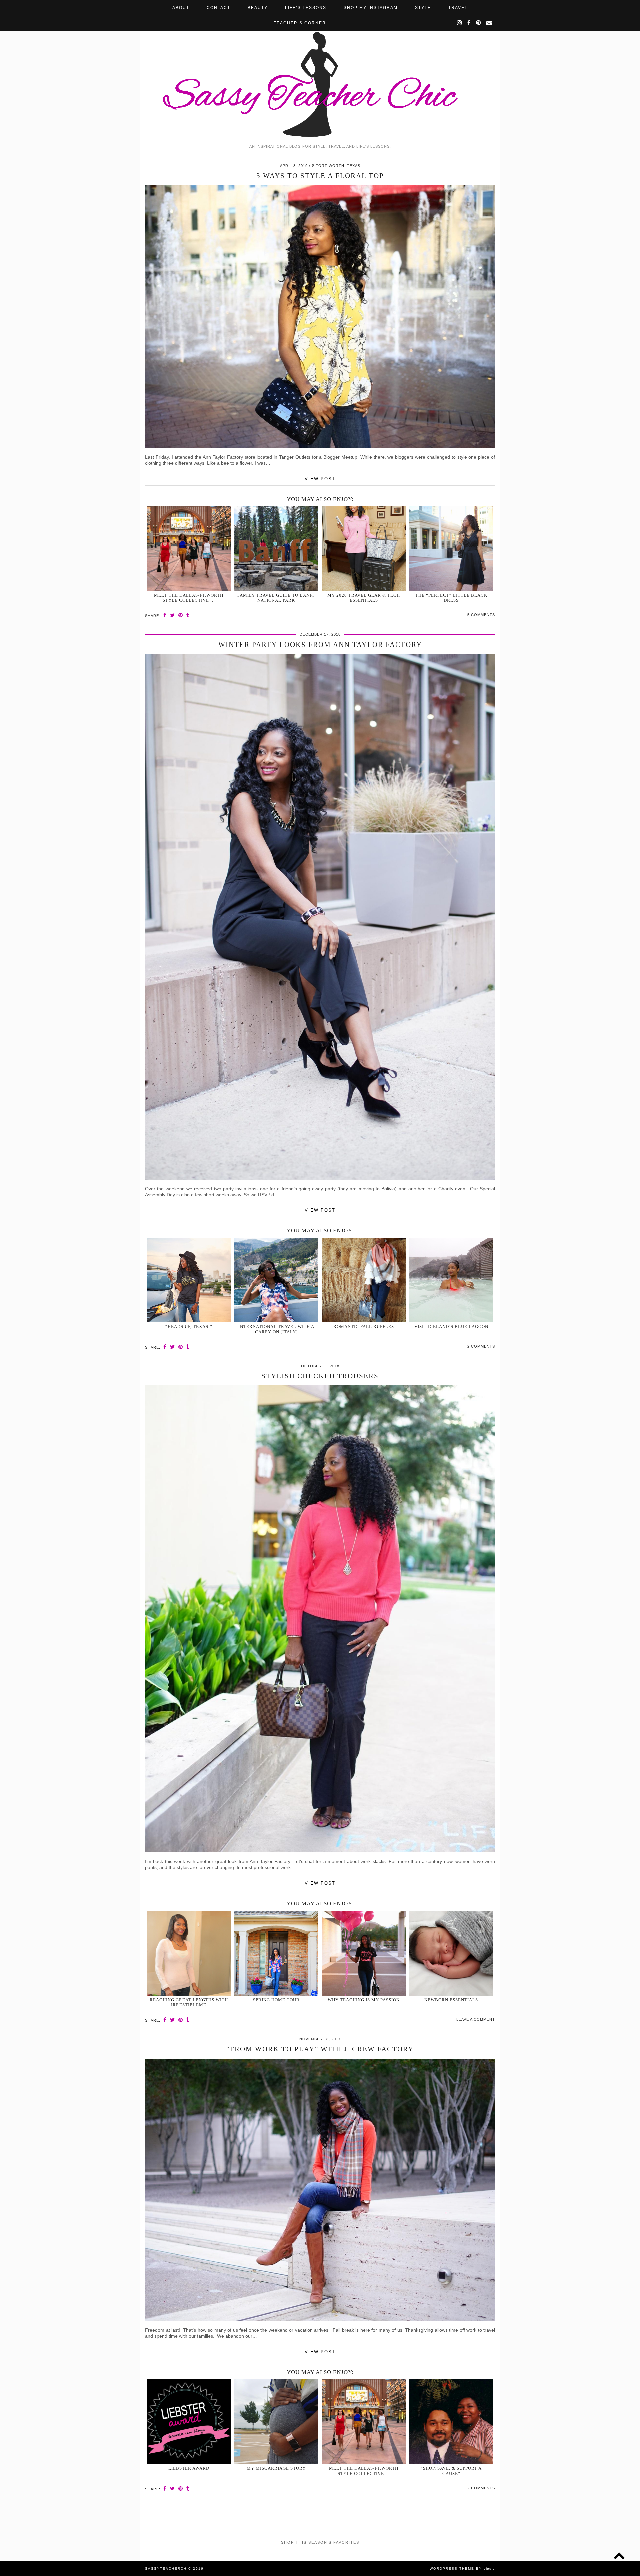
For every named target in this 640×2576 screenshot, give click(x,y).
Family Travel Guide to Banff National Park (276, 598)
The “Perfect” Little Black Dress (451, 598)
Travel (458, 8)
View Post (320, 479)
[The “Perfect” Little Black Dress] (451, 549)
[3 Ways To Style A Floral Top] (320, 446)
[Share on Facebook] (165, 615)
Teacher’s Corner (300, 23)
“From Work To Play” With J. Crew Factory (320, 2049)
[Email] (489, 23)
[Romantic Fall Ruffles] (364, 1280)
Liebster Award (189, 2468)
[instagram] (460, 23)
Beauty (258, 8)
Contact (218, 8)
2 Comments (481, 1346)
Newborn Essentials (451, 2000)
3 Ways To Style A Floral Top (320, 176)
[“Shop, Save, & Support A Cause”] (451, 2422)
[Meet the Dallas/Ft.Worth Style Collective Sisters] (189, 549)
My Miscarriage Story (276, 2468)
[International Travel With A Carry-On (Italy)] (276, 1280)
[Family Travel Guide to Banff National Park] (276, 549)
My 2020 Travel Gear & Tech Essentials (364, 598)
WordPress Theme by (462, 2568)
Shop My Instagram (371, 8)
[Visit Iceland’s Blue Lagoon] (451, 1280)
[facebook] (469, 23)
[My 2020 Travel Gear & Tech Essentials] (364, 549)
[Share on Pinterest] (181, 615)
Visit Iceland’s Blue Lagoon (451, 1327)
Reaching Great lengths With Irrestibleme (189, 2002)
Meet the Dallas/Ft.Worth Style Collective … (189, 598)
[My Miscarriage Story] (276, 2422)
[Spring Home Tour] (276, 1953)
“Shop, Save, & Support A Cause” (451, 2471)
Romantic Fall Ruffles (364, 1327)
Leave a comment (476, 2019)
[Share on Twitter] (172, 615)
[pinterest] (479, 23)
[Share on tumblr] (188, 615)
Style (423, 8)
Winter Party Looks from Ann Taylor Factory (320, 645)
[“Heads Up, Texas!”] (189, 1280)
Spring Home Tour (276, 2000)
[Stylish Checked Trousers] (320, 1851)
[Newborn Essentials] (451, 1953)
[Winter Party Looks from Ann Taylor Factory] (320, 1178)
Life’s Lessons (306, 8)
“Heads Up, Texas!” (189, 1327)
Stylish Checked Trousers (320, 1376)
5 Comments (481, 615)
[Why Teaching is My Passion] (364, 1953)
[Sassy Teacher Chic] (320, 70)
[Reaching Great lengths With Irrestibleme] (189, 1953)
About (181, 8)
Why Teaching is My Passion (364, 2000)
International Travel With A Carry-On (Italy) (276, 1329)
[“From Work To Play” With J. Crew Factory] (320, 2319)
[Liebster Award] (189, 2422)
